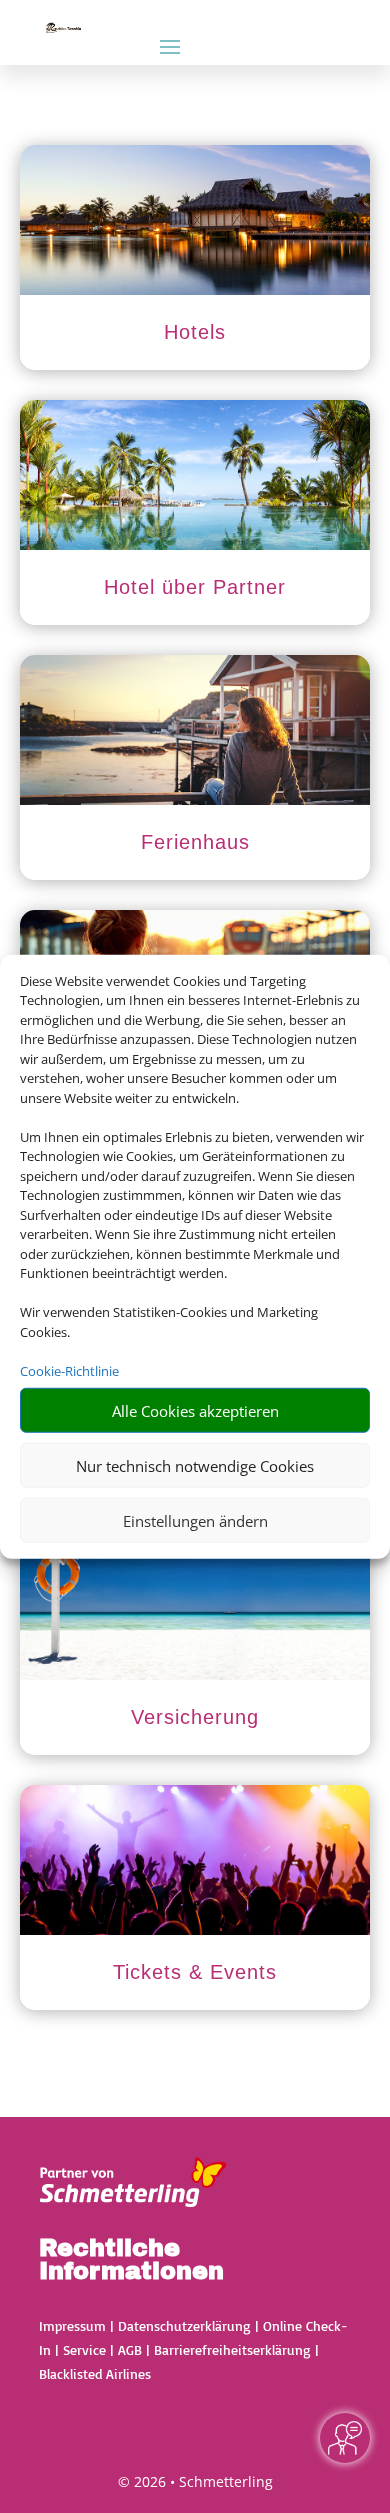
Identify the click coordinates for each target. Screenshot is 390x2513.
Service (84, 2349)
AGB (130, 2349)
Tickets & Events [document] (195, 1972)
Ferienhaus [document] (195, 842)
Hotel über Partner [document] (195, 587)
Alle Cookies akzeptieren (195, 1410)
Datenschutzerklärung (184, 2325)
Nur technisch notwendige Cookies (195, 1465)
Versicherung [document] (195, 1717)
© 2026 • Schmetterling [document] (195, 2481)
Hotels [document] (195, 332)
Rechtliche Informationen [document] (131, 2261)
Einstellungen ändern (195, 1520)
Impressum (72, 2325)
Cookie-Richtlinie (69, 1370)
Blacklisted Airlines (95, 2373)
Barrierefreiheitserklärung (232, 2349)
